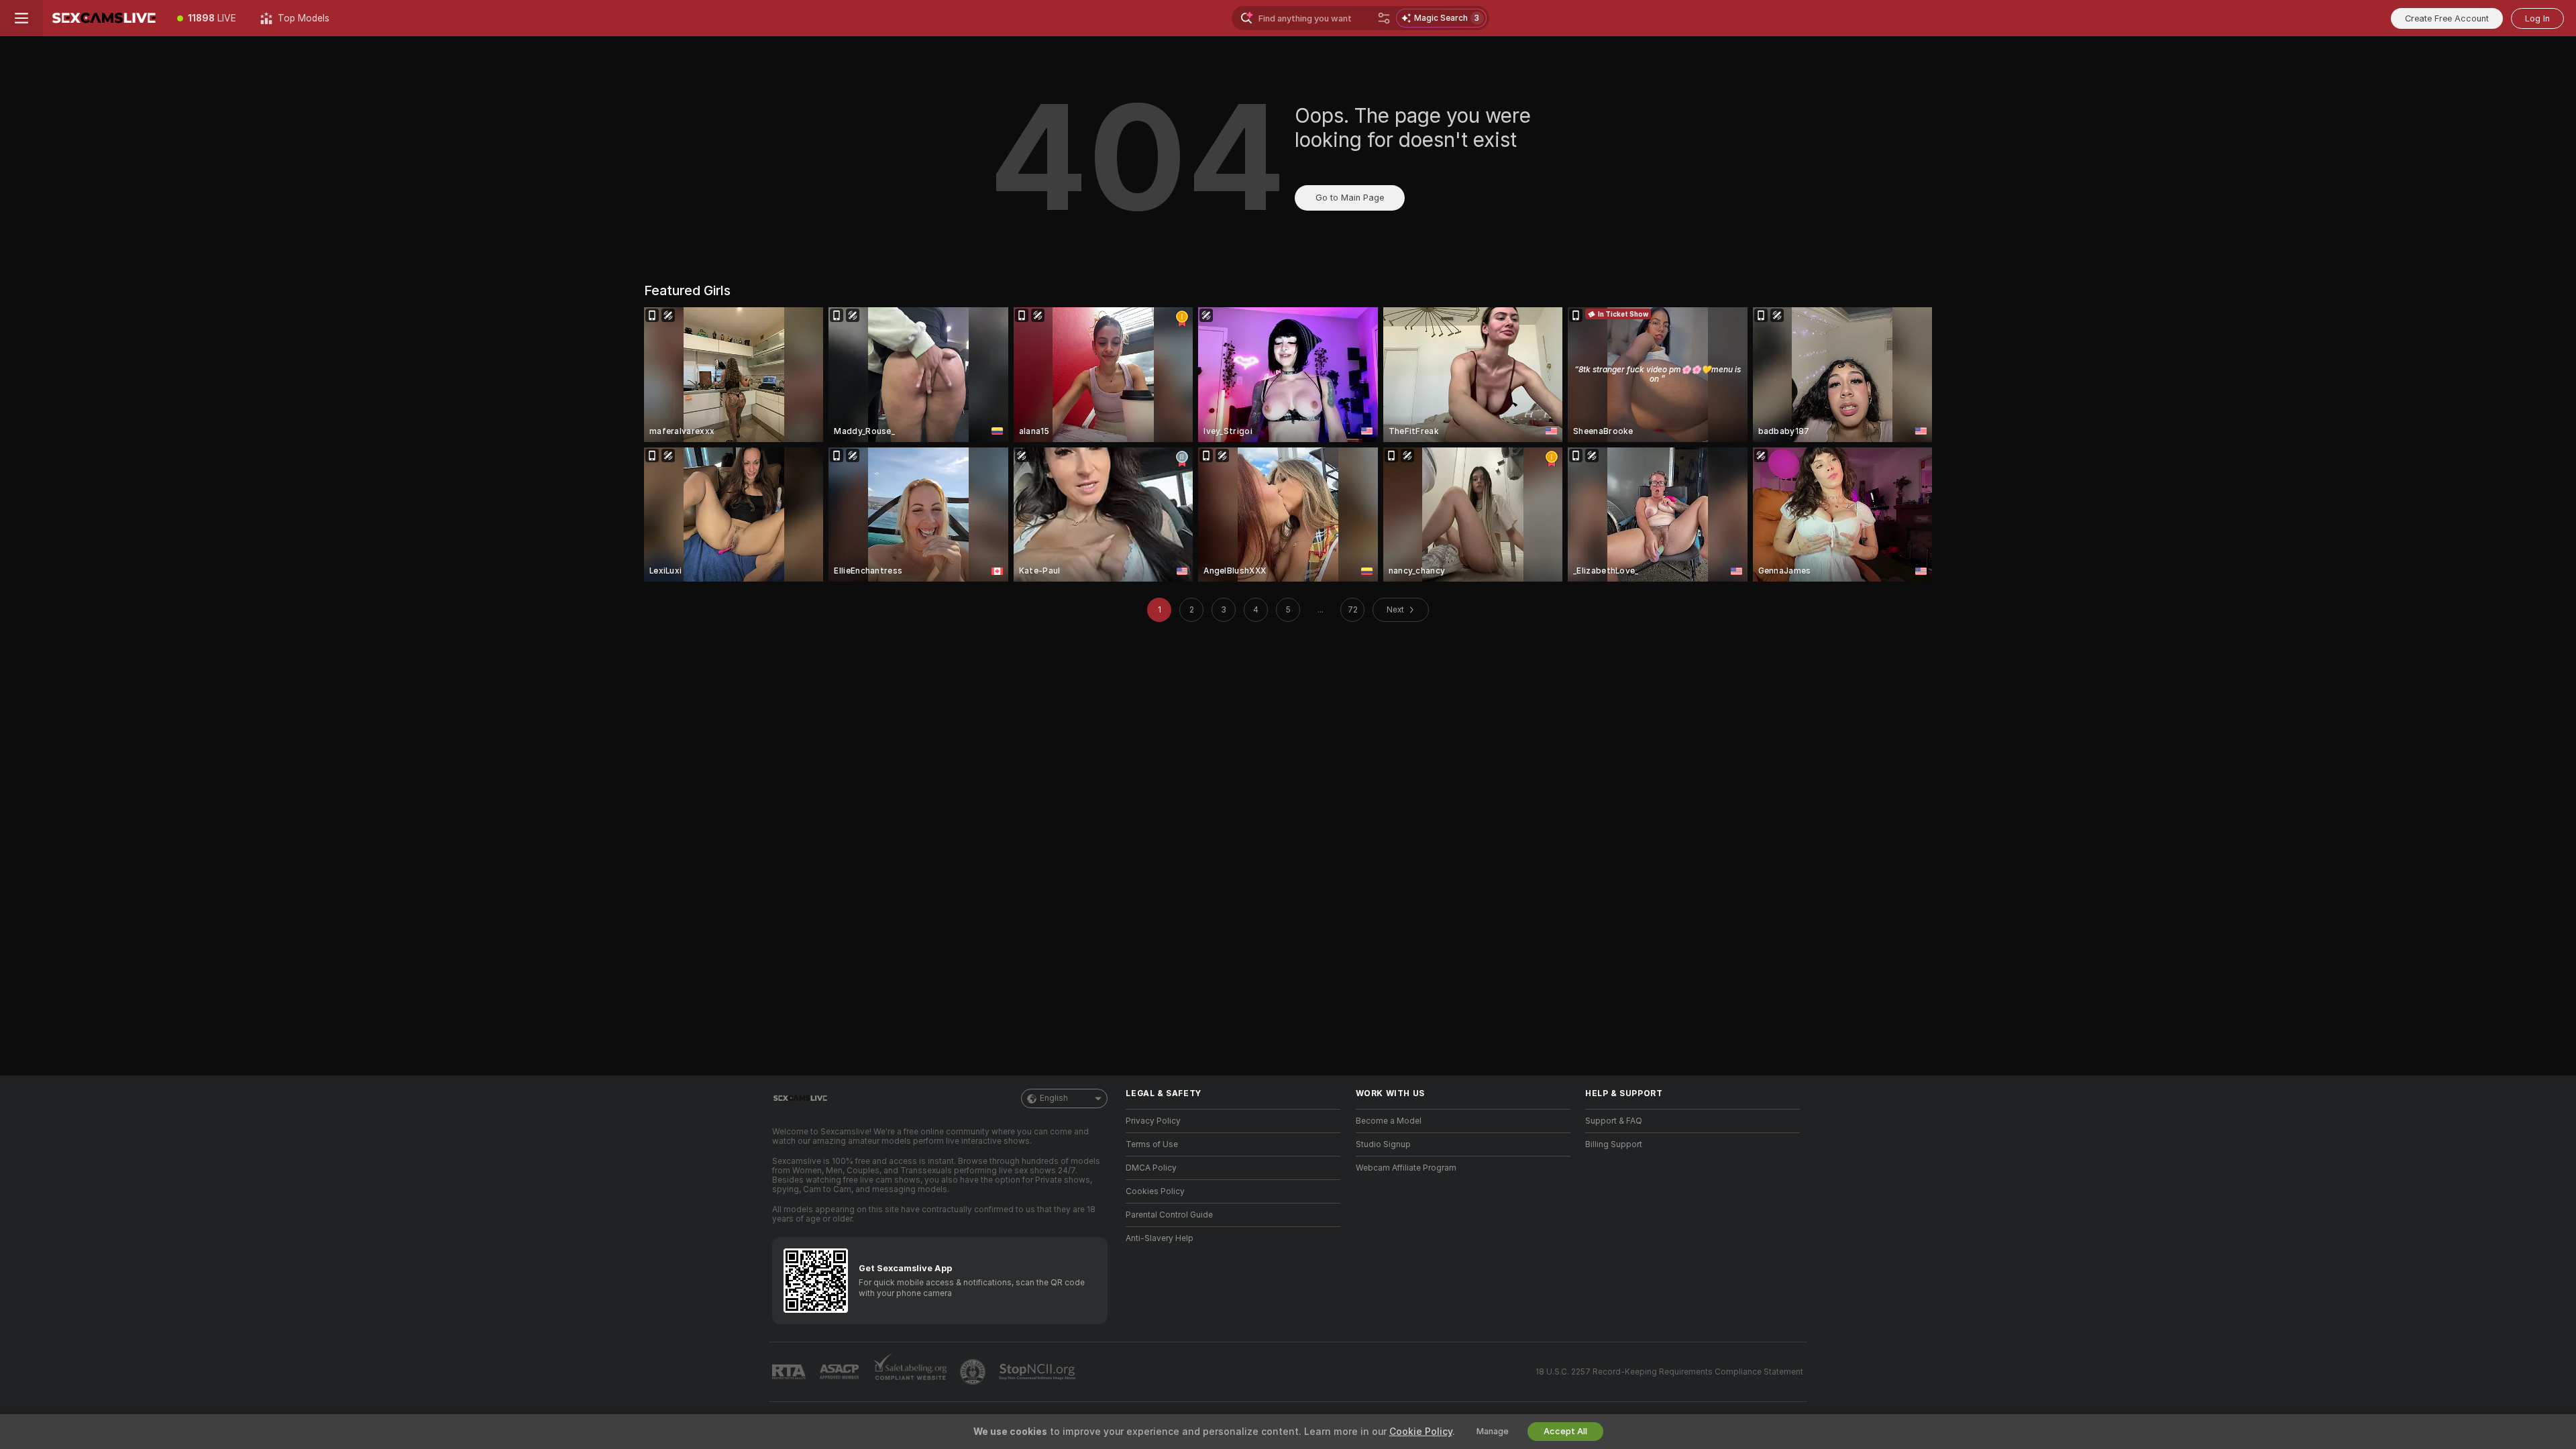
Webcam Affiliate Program (1406, 1168)
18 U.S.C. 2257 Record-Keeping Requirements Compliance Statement (1669, 1372)
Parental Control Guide (1169, 1215)
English (1054, 1098)
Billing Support (1614, 1144)
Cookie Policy (1421, 1432)
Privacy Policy (1153, 1121)
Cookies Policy (1155, 1191)
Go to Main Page (1350, 198)
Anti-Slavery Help (1160, 1238)
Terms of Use (1152, 1144)
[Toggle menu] (21, 18)
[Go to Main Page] (104, 18)
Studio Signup (1383, 1144)
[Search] (1384, 18)
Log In (2537, 18)
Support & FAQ (1614, 1121)
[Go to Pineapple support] (974, 1372)
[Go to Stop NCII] (1038, 1372)
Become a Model (1389, 1121)
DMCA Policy (1151, 1168)
